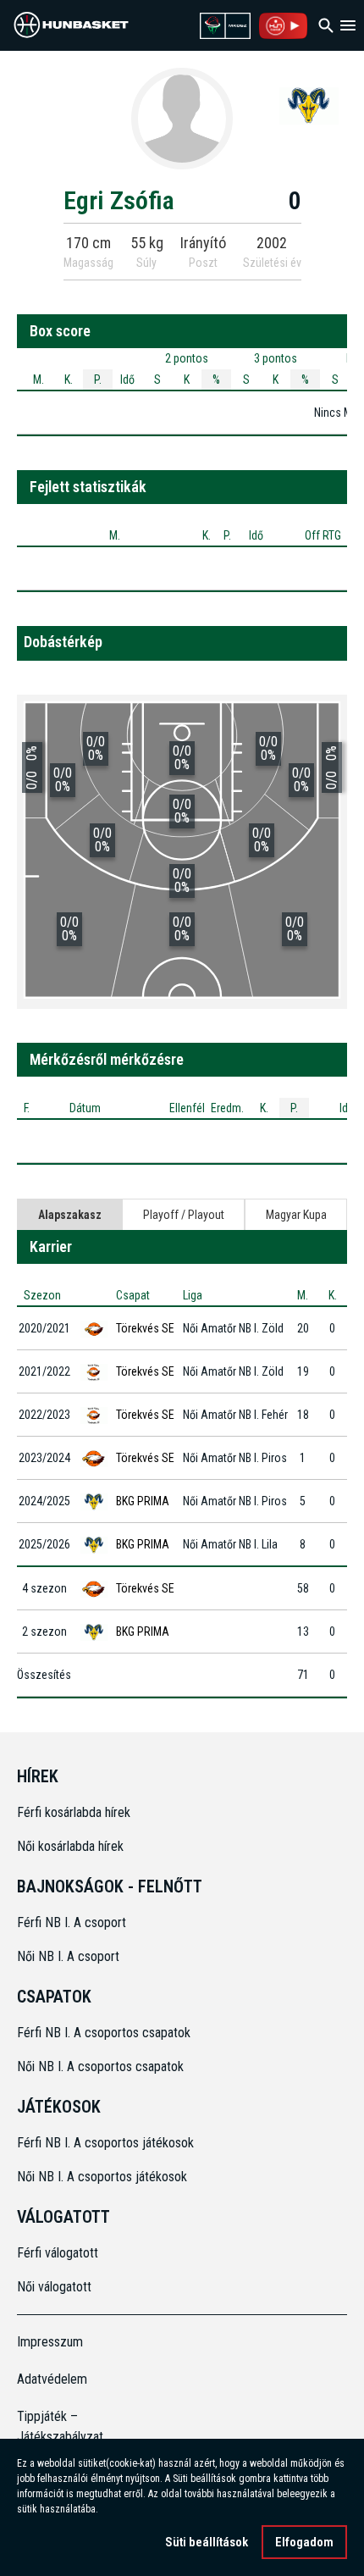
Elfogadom (304, 2542)
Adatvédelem (52, 2379)
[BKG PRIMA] (309, 105)
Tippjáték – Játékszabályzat (58, 2426)
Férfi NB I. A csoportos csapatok (105, 2033)
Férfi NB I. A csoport (72, 1922)
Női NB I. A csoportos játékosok (102, 2177)
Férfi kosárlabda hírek (74, 1812)
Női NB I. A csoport (68, 1956)
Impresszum (50, 2342)
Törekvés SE (145, 1328)
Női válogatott (54, 2287)
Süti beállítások (207, 2542)
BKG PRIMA (143, 1501)
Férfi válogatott (58, 2253)
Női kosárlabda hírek (70, 1846)
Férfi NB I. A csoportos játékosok (105, 2143)
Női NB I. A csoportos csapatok (102, 2066)
